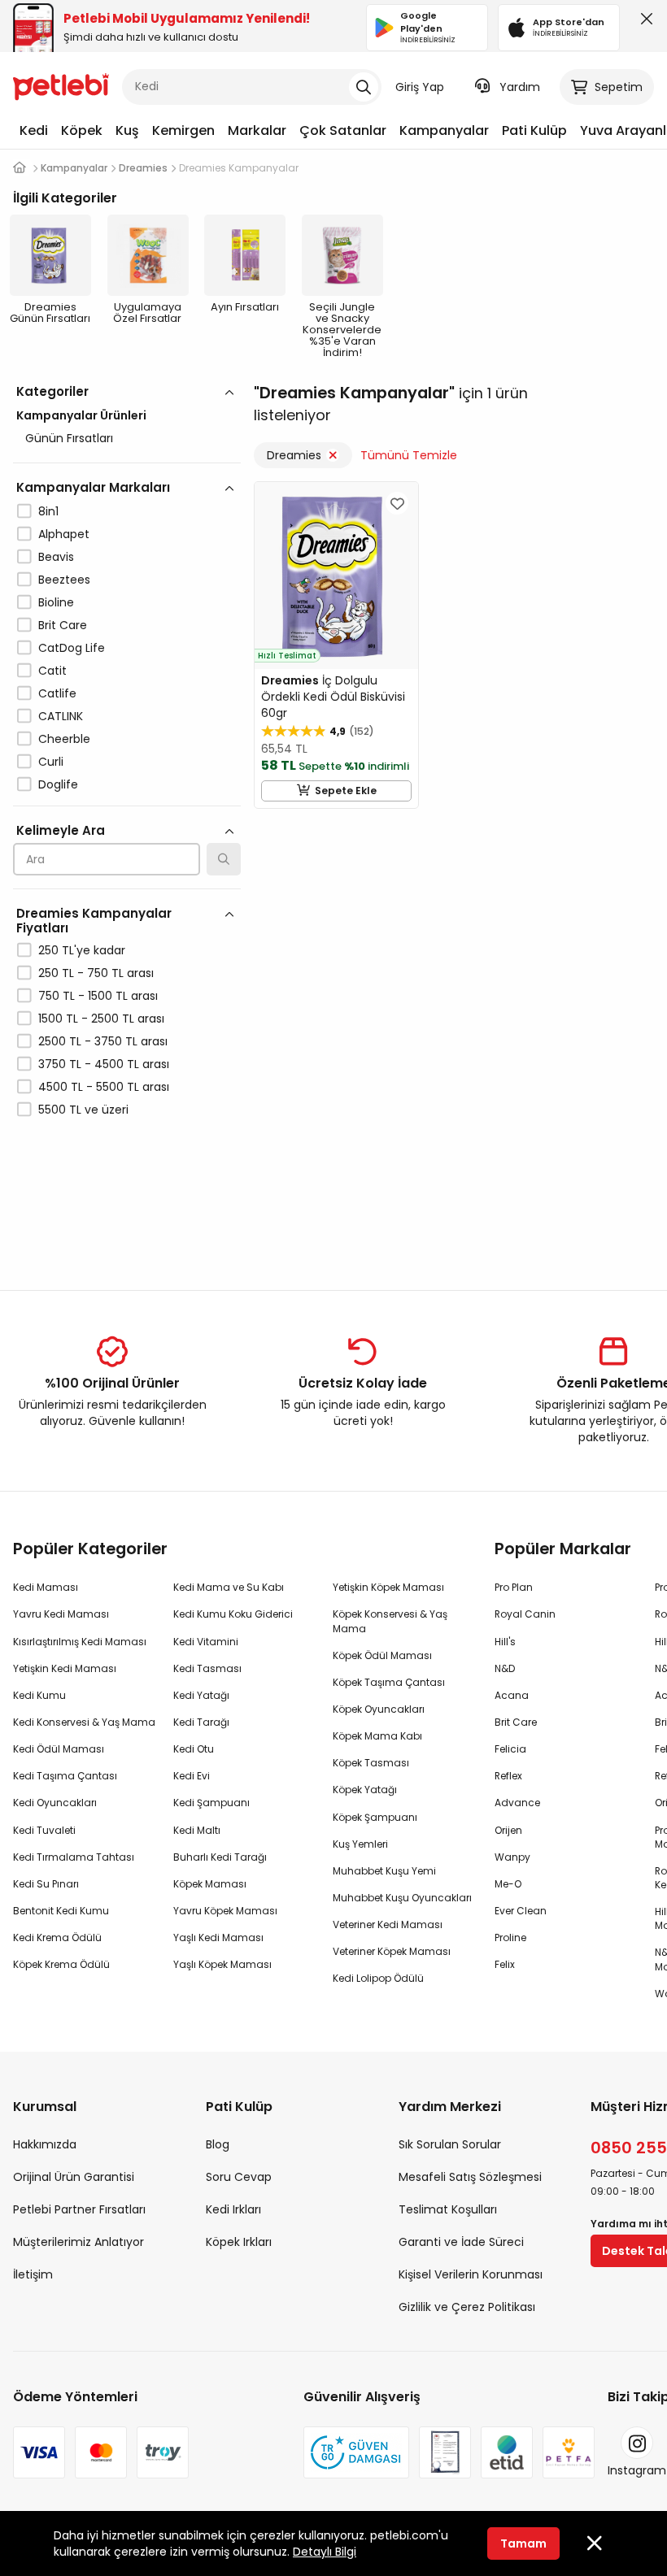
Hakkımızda (45, 2144)
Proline (510, 1937)
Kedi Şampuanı (211, 1803)
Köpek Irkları (239, 2242)
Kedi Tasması (207, 1668)
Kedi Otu (194, 1749)
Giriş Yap (420, 87)
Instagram (637, 2470)
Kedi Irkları (233, 2209)
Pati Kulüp (534, 130)
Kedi (34, 130)
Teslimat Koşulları (448, 2209)
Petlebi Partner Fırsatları (79, 2209)
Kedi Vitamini (206, 1642)
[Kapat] (643, 23)
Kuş (127, 130)
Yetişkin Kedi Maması (65, 1668)
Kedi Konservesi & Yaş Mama (84, 1722)
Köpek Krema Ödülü (61, 1964)
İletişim (33, 2274)
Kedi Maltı (197, 1830)
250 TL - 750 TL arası (96, 973)
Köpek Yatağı (365, 1790)
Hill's (505, 1642)
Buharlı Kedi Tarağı (220, 1857)
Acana (512, 1695)
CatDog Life (72, 648)
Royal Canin (525, 1614)
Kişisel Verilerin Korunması (471, 2274)
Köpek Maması (210, 1884)
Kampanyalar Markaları (93, 487)
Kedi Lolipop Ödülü (378, 1978)
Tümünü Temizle (409, 455)
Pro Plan (514, 1587)
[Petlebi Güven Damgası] (356, 2452)
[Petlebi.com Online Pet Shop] (61, 85)
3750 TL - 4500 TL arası (104, 1064)
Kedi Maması (46, 1587)
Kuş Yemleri (360, 1844)
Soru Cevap (239, 2177)
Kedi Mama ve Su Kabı (229, 1587)
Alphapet (64, 534)
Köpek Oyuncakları (379, 1709)
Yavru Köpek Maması (225, 1911)
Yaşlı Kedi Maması (218, 1937)
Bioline (56, 602)
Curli (51, 762)
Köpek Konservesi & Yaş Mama (390, 1621)
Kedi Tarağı (201, 1722)
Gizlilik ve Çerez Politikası (467, 2307)
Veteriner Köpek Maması (392, 1951)
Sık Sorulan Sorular (450, 2144)
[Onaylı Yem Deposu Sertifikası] (445, 2452)
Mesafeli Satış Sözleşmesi (470, 2177)
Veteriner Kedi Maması (388, 1924)
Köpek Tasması (371, 1763)
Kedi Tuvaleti (44, 1830)
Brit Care (63, 625)
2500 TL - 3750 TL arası (103, 1041)
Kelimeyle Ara (61, 830)
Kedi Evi (192, 1776)
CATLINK (61, 716)
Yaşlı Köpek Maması (222, 1964)
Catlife (57, 693)
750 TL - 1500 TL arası (98, 996)
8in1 (48, 511)
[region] (127, 821)
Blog (218, 2144)
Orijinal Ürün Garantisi (74, 2177)
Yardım (520, 87)
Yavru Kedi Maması (61, 1614)
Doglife (58, 784)
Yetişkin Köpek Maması (388, 1587)
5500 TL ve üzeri (83, 1110)
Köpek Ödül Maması (382, 1655)
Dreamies (294, 455)
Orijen (508, 1830)
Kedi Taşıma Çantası (65, 1776)
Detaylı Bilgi (325, 2552)
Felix (505, 1964)
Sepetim (619, 87)
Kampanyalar (444, 130)
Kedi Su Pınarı (46, 1884)
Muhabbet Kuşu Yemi (384, 1871)
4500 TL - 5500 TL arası (104, 1087)
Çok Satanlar (343, 130)
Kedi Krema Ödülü (57, 1937)
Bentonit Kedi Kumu (61, 1911)
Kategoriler (52, 391)
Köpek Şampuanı (375, 1817)
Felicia (510, 1749)
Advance (517, 1803)
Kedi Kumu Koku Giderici (233, 1614)
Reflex (508, 1776)
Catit (52, 671)
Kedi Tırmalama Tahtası (74, 1857)
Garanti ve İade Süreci (461, 2242)
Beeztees (64, 580)
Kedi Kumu (39, 1695)
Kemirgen (183, 130)
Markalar (257, 130)
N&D (505, 1668)
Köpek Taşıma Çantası (389, 1682)
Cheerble (64, 739)
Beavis (56, 557)
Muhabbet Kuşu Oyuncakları (402, 1898)
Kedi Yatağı (201, 1695)
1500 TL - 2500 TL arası (101, 1019)
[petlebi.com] (20, 168)
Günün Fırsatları (69, 438)
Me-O (508, 1884)
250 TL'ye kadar (82, 950)
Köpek (82, 130)
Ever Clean (521, 1911)
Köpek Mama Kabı (377, 1736)
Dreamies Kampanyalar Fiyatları (94, 921)
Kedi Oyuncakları (55, 1803)
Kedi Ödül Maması (59, 1749)
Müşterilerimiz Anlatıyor (78, 2242)
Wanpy (512, 1857)
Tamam (523, 2543)
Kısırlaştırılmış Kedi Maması (80, 1642)
